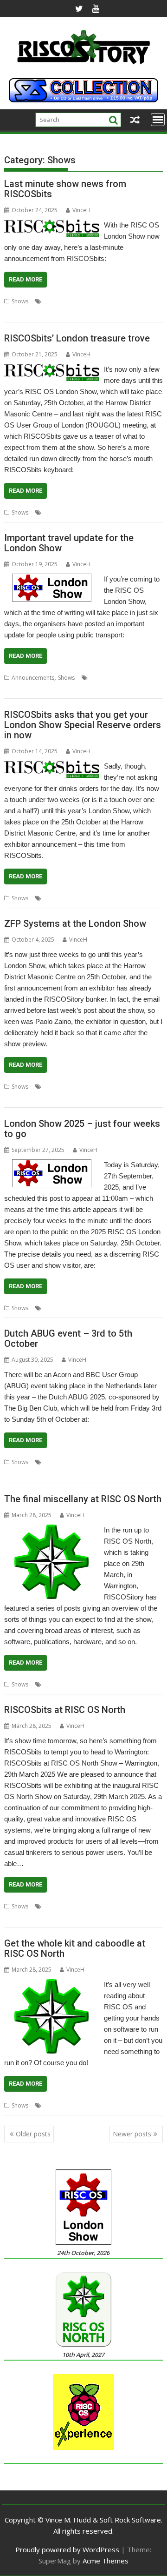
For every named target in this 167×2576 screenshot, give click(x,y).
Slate (60, 312)
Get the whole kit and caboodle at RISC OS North (75, 1948)
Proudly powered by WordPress (67, 2549)
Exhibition (56, 1308)
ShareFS (149, 1087)
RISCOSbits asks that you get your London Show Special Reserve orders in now (83, 725)
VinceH (81, 210)
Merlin (91, 1087)
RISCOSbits (18, 312)
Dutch (108, 1462)
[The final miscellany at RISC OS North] (51, 1530)
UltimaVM (17, 1098)
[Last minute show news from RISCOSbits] (52, 225)
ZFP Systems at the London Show (75, 923)
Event (126, 1462)
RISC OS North (103, 1684)
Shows (20, 301)
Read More (26, 279)
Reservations (100, 898)
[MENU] (158, 120)
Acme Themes (106, 2561)
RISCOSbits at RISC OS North (65, 1710)
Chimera (55, 1906)
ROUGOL (126, 678)
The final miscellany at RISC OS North (83, 1499)
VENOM (46, 1917)
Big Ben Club (80, 1462)
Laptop (80, 301)
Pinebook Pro (136, 301)
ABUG (51, 1462)
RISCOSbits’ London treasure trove (77, 338)
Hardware (57, 2105)
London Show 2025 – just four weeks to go (82, 1129)
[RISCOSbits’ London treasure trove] (52, 369)
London (104, 301)
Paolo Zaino (119, 1087)
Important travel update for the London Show (69, 543)
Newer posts (132, 2134)
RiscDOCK (123, 1906)
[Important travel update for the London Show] (52, 579)
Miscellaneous (62, 1684)
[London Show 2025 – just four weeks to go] (52, 1165)
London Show (61, 898)
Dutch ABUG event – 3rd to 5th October (68, 1338)
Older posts (33, 2134)
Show (43, 312)
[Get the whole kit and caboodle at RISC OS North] (51, 1985)
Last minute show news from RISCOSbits (65, 189)
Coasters (55, 301)
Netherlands (20, 1473)
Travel (12, 689)
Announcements (33, 678)
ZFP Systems (49, 1098)
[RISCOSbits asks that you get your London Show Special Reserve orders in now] (52, 766)
